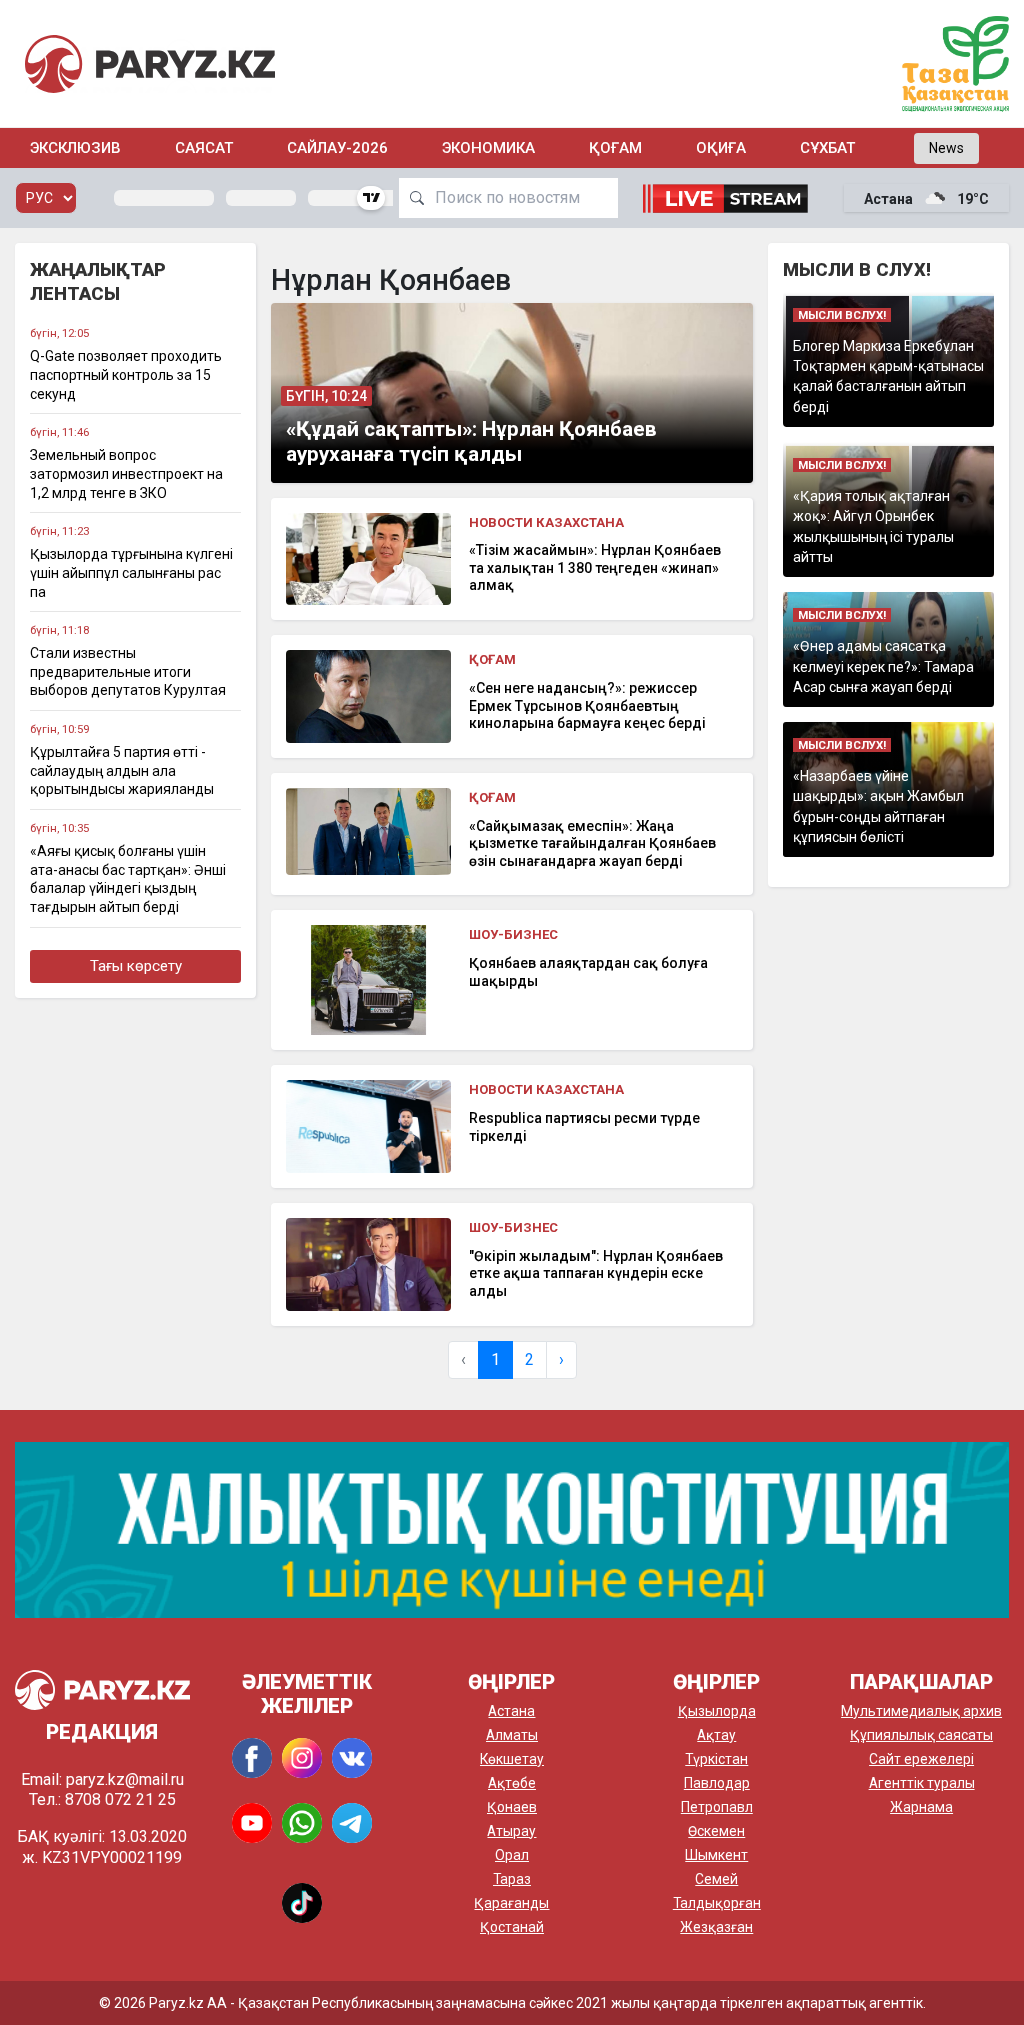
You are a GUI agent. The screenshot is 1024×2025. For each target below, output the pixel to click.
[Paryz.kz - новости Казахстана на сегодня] (150, 63)
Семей (716, 1879)
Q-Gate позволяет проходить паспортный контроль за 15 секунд (126, 374)
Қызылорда (717, 1711)
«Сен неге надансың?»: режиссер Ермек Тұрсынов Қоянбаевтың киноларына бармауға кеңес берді (587, 705)
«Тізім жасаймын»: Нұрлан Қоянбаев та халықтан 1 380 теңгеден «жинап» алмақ (595, 567)
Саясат (204, 148)
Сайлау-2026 (337, 148)
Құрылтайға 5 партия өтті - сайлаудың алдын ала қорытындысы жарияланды (122, 770)
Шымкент (716, 1855)
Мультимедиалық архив (921, 1711)
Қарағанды (511, 1903)
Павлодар (717, 1783)
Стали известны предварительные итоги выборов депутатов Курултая (128, 671)
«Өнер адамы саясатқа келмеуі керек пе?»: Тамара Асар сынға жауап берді (883, 666)
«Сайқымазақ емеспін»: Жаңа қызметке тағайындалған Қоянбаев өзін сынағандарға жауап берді (592, 843)
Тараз (512, 1879)
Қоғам (615, 148)
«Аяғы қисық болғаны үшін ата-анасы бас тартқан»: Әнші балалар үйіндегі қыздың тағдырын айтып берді (128, 879)
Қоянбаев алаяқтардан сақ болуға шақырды (588, 972)
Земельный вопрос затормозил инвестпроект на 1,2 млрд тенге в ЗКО (126, 473)
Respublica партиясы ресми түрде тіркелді (584, 1127)
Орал (512, 1855)
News (946, 148)
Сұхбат (827, 148)
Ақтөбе (512, 1783)
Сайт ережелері (921, 1759)
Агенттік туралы (922, 1783)
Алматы (512, 1735)
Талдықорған (717, 1903)
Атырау (511, 1831)
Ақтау (716, 1735)
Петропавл (717, 1807)
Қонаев (512, 1807)
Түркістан (716, 1759)
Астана (511, 1711)
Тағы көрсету (136, 966)
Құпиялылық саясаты (921, 1735)
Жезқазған (716, 1927)
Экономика (488, 148)
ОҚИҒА (721, 148)
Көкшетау (512, 1759)
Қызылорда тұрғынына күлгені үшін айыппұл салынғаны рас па (131, 572)
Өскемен (716, 1831)
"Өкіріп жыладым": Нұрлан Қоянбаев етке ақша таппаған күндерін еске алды (596, 1273)
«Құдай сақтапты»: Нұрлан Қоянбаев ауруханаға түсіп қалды (471, 441)
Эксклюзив (75, 148)
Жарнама (921, 1807)
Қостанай (512, 1927)
